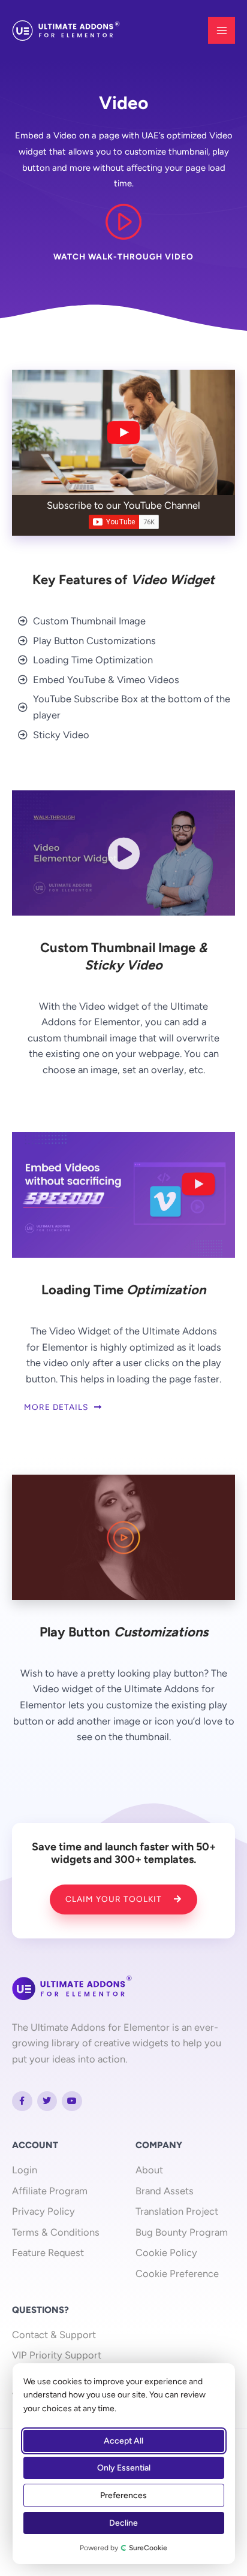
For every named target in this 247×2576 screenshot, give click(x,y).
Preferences (124, 2495)
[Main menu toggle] (222, 30)
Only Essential (124, 2468)
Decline (124, 2523)
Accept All (124, 2441)
